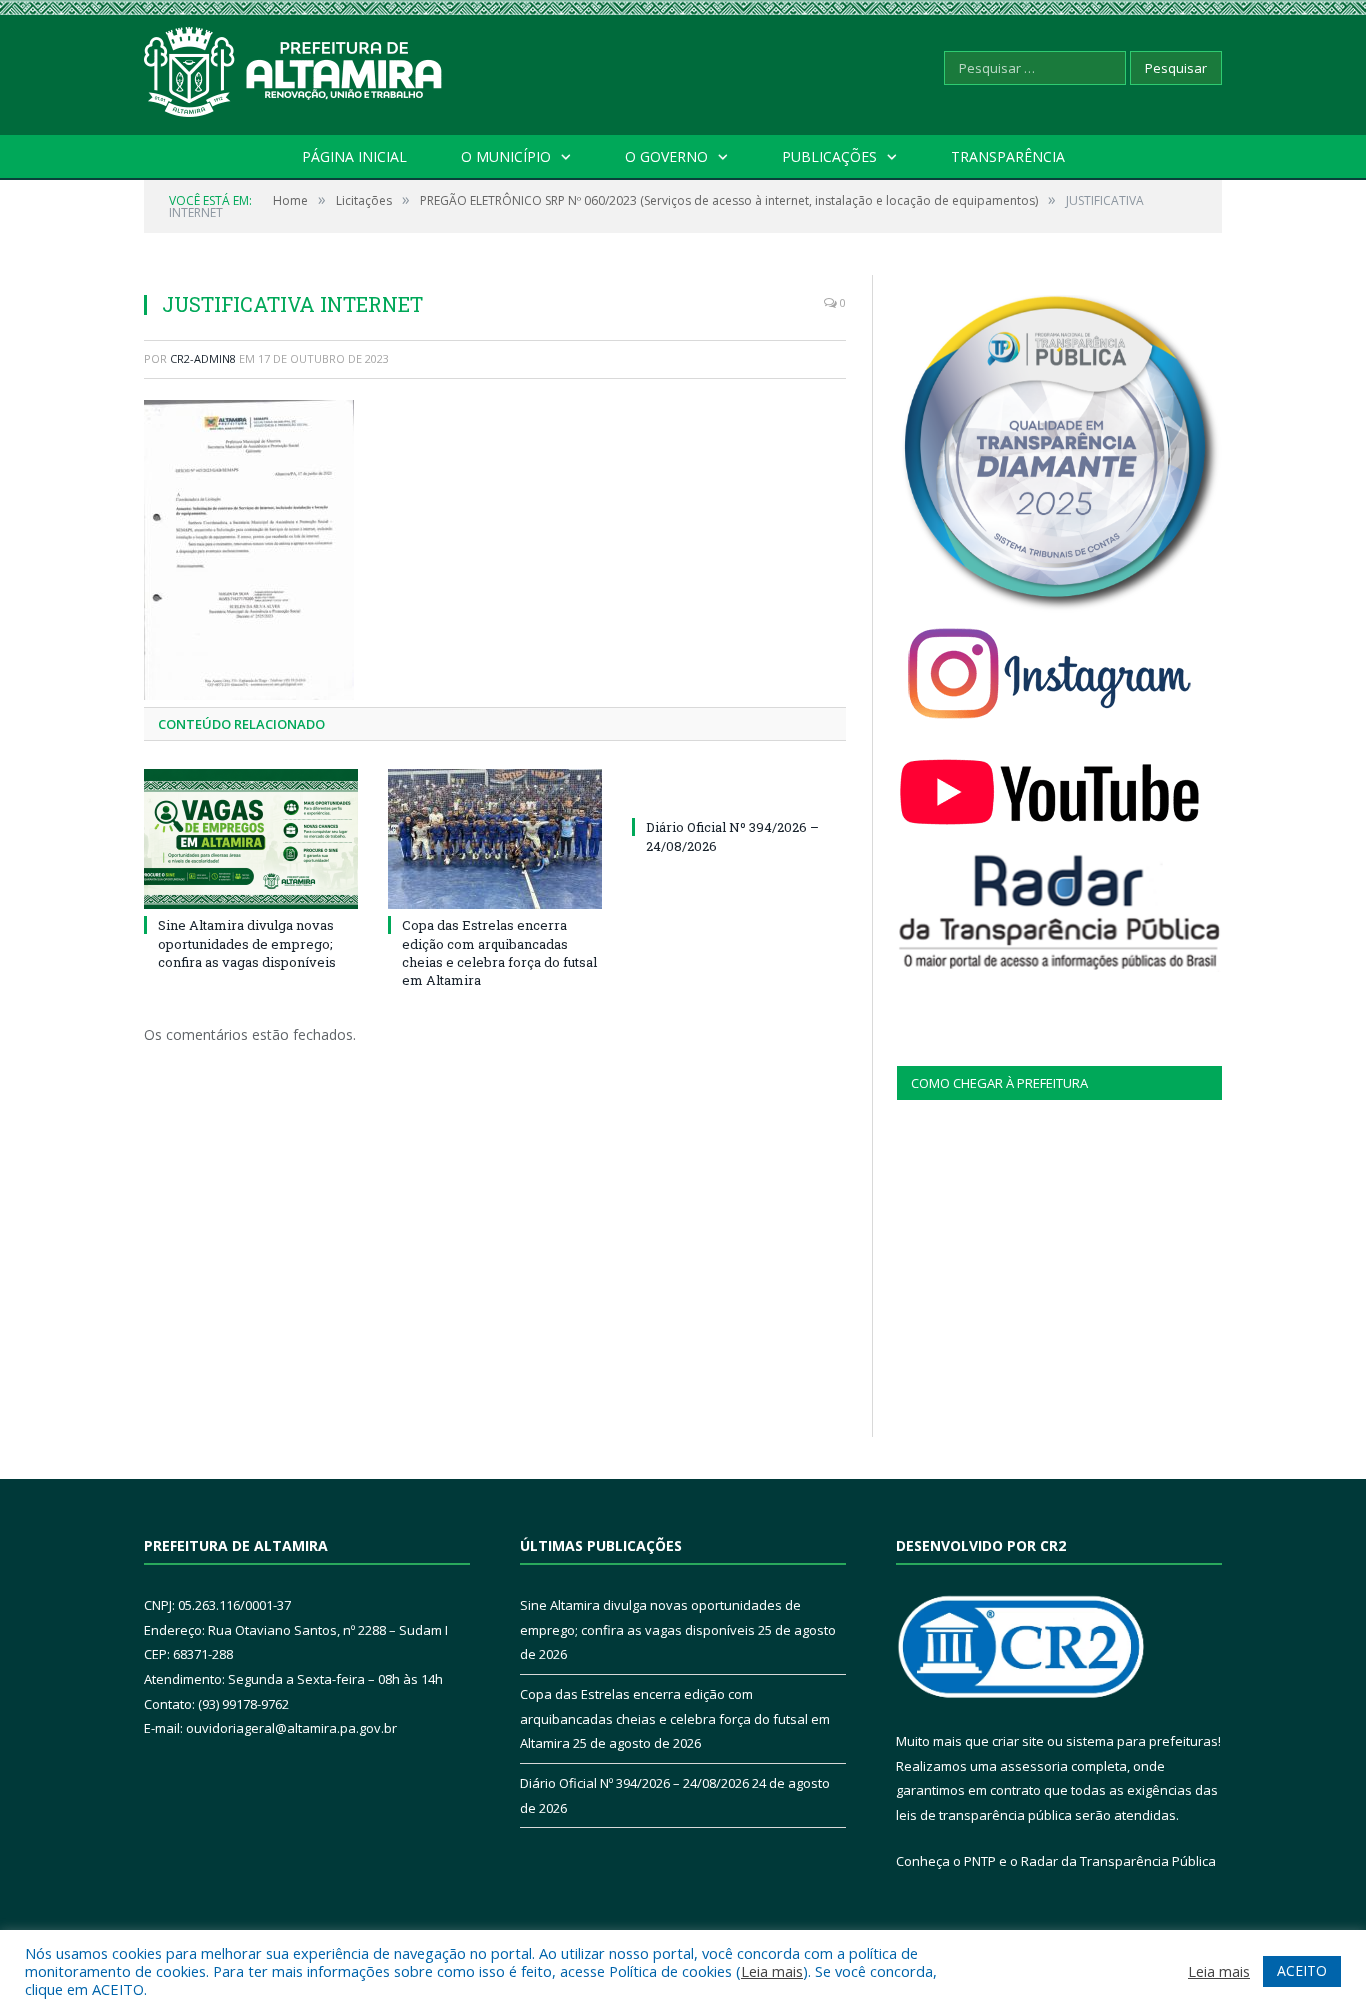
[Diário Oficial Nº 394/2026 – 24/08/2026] (739, 790)
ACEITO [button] (1302, 1970)
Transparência (1008, 156)
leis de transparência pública (984, 1815)
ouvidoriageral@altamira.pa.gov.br (291, 1728)
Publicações (829, 156)
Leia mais (772, 1971)
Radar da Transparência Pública (1118, 1861)
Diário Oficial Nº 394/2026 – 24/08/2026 (634, 1783)
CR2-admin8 (203, 358)
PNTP (980, 1861)
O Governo (666, 156)
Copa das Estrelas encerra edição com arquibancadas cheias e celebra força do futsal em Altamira (499, 952)
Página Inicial (354, 156)
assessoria (1034, 1766)
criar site (1018, 1741)
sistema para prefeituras (1142, 1741)
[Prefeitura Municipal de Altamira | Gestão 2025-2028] (294, 67)
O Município (506, 156)
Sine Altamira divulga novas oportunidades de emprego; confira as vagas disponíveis (247, 943)
